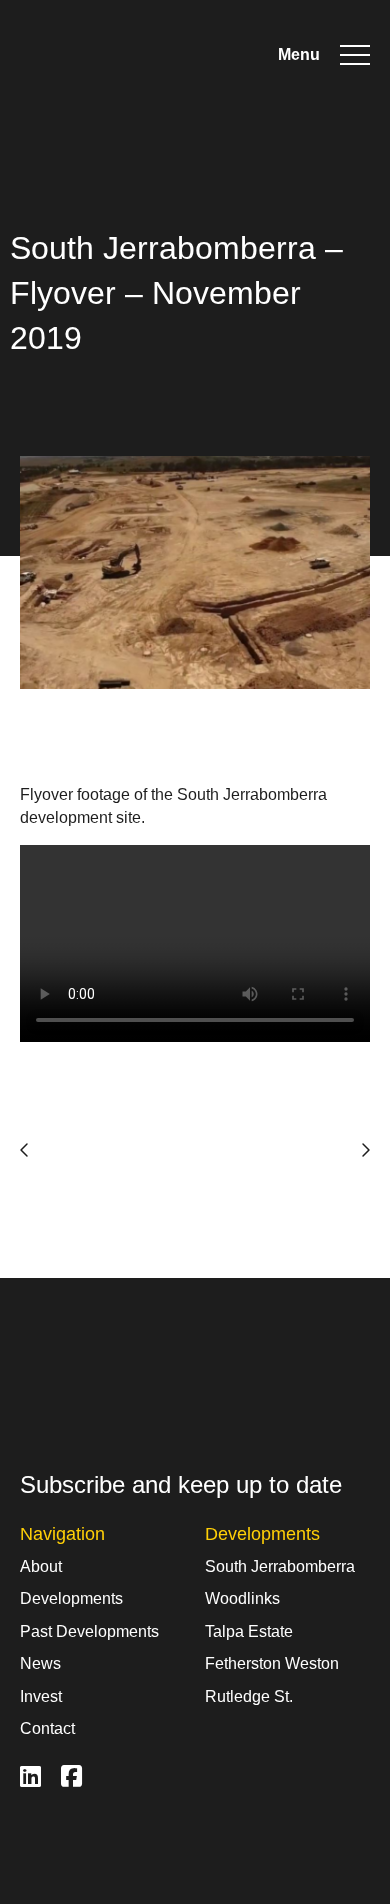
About (41, 1566)
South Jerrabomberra (280, 1566)
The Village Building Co (135, 55)
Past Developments (89, 1631)
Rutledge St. (249, 1696)
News (40, 1663)
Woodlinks (242, 1598)
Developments (71, 1598)
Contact (47, 1728)
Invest (41, 1696)
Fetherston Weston (272, 1663)
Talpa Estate (249, 1631)
